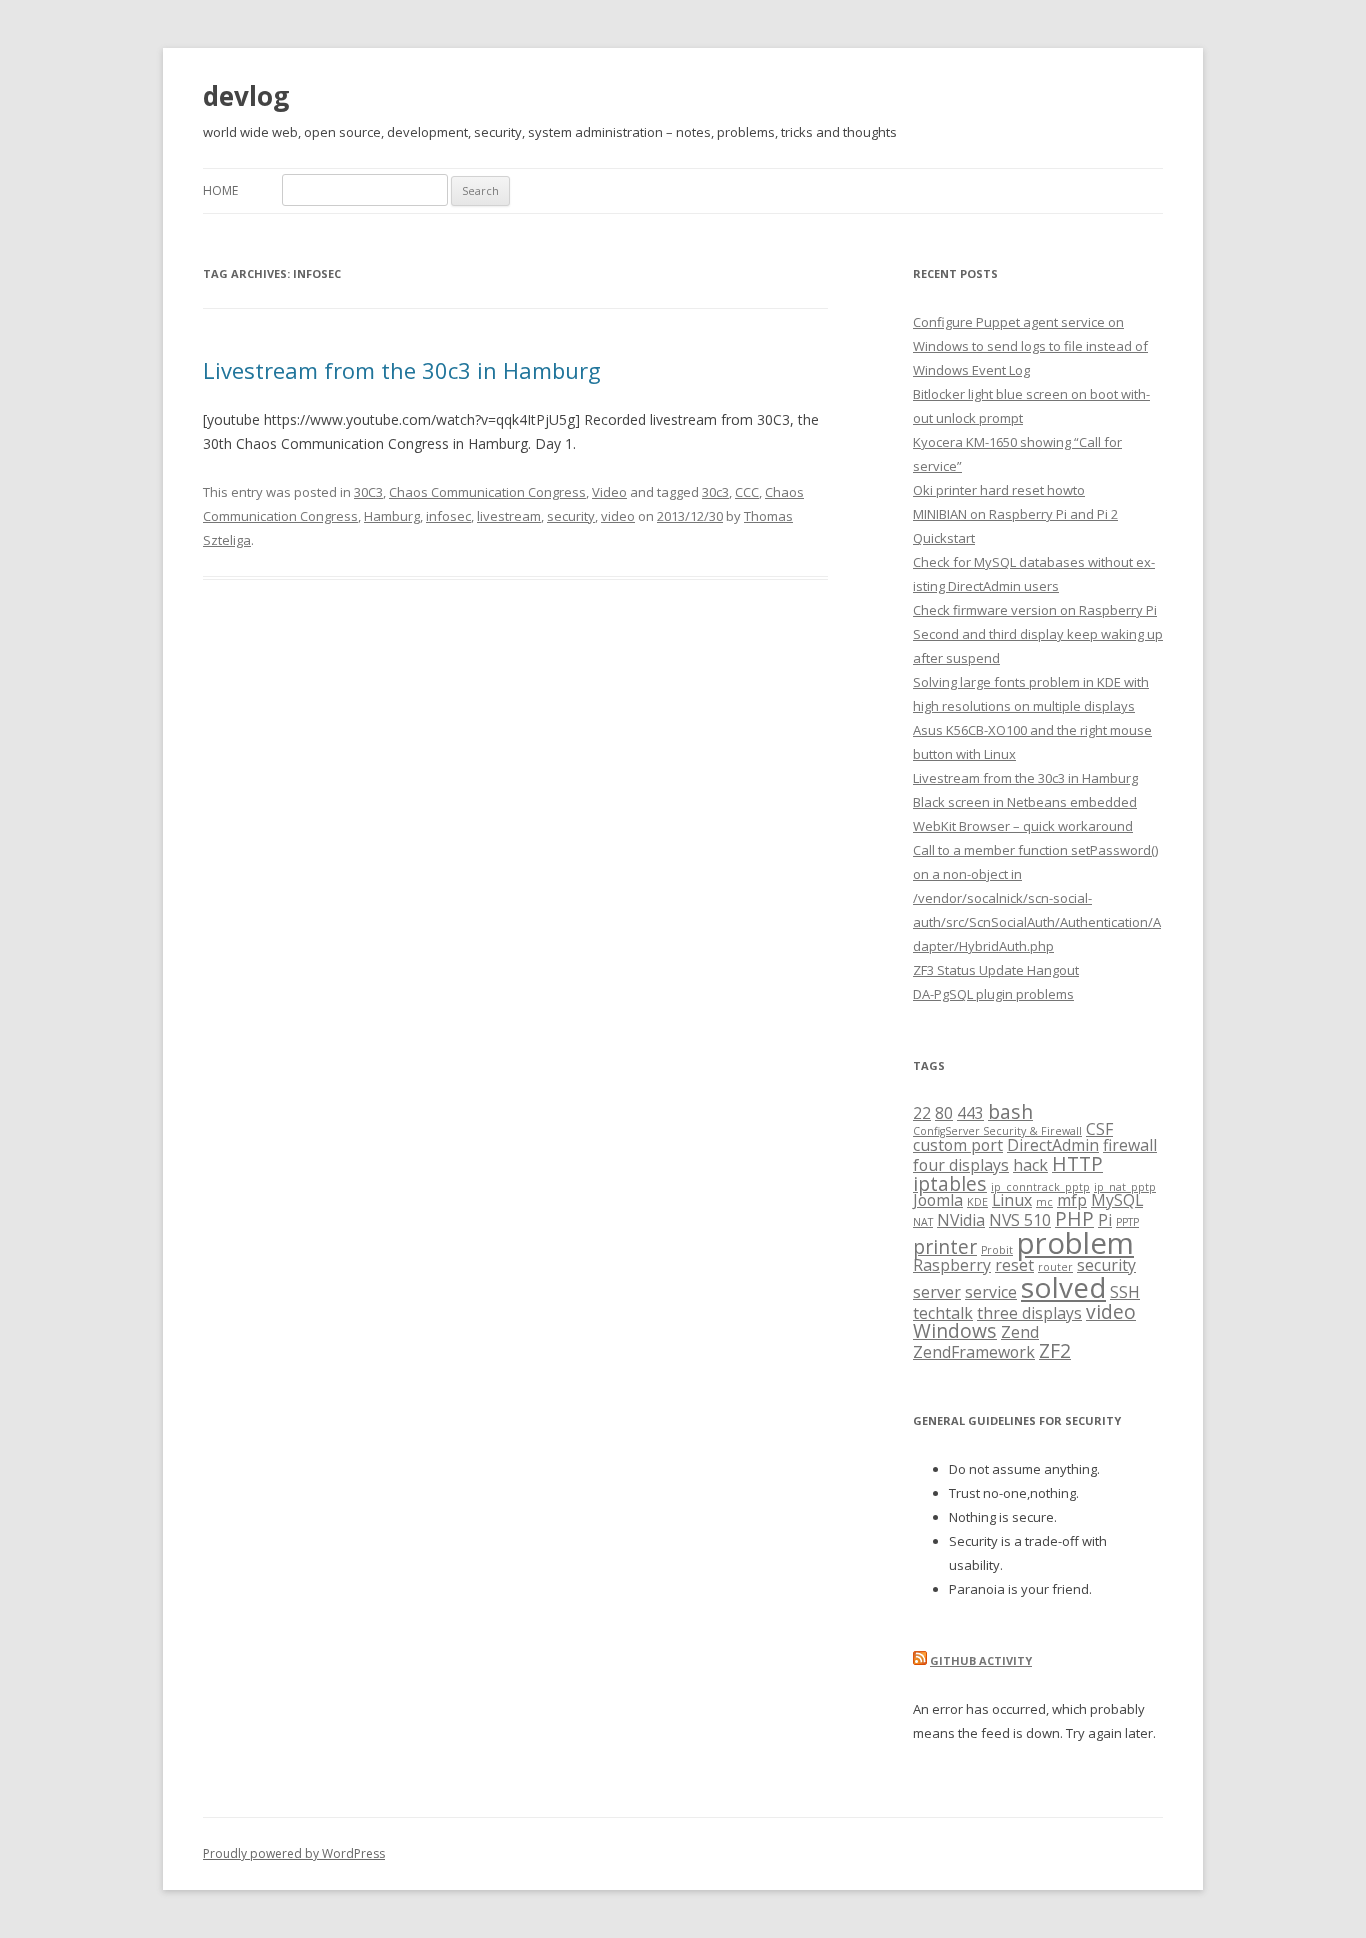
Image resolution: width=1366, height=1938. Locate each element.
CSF (1099, 1129)
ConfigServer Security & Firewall (997, 1131)
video (618, 516)
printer (945, 1246)
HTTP (1077, 1163)
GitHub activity (981, 1660)
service (991, 1292)
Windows (955, 1330)
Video (609, 492)
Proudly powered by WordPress (294, 1853)
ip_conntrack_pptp (1040, 1187)
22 (922, 1113)
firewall (1130, 1145)
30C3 (368, 492)
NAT (923, 1222)
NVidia (961, 1220)
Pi (1105, 1220)
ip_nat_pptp (1125, 1187)
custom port (958, 1145)
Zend (1020, 1332)
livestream (509, 516)
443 (970, 1113)
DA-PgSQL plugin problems (993, 994)
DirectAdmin (1053, 1145)
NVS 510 (1020, 1220)
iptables (950, 1183)
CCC (747, 492)
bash (1010, 1111)
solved (1063, 1287)
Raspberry (952, 1265)
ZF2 (1055, 1350)
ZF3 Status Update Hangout (996, 970)
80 (944, 1113)
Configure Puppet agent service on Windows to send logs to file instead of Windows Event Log (1030, 346)
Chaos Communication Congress (487, 492)
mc (1044, 1202)
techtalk (943, 1313)
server (937, 1292)
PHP (1074, 1218)
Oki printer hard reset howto (999, 490)
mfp (1072, 1200)
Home (220, 190)
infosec (448, 516)
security (571, 516)
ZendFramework (974, 1352)
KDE (977, 1202)
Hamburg (392, 516)
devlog (246, 96)
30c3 (715, 492)
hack (1030, 1165)
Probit (997, 1250)
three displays (1029, 1313)
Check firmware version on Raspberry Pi (1035, 610)
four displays (961, 1165)
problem (1075, 1243)
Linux (1012, 1200)
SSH (1125, 1292)
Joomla (938, 1200)
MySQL (1117, 1200)
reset (1014, 1265)
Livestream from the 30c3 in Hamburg (402, 370)
